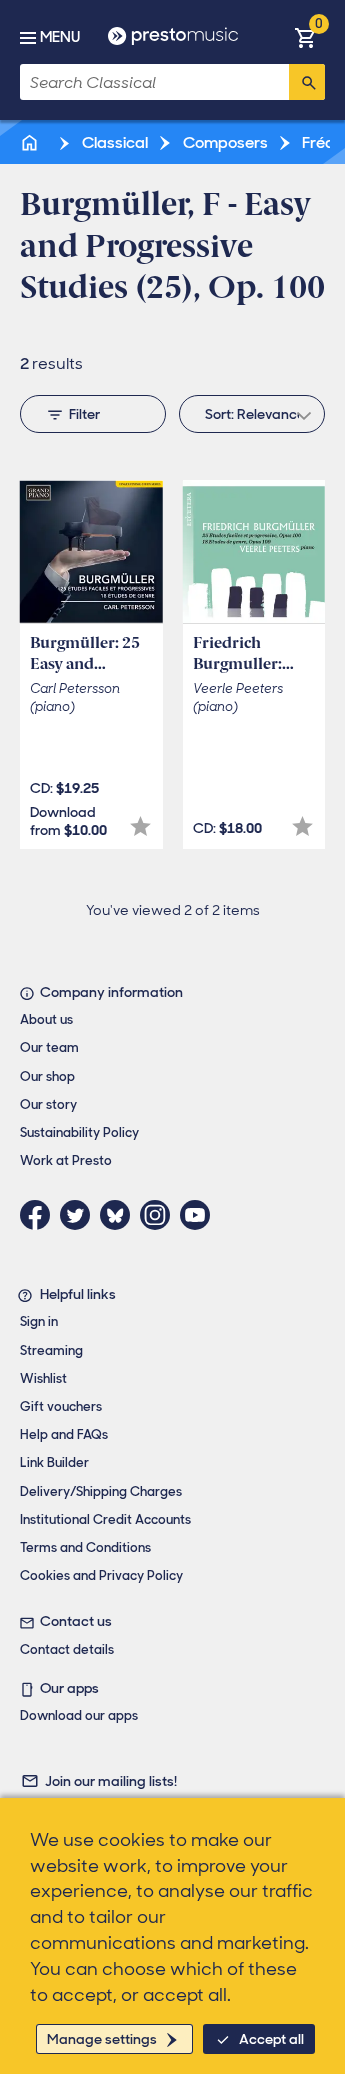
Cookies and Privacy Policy (101, 1575)
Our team (49, 1047)
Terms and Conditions (85, 1547)
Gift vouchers (61, 1406)
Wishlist (43, 1378)
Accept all (271, 2039)
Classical (113, 142)
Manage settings (102, 2039)
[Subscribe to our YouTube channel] (200, 1215)
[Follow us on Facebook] (40, 1215)
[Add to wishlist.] (140, 826)
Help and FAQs (64, 1434)
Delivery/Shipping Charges (101, 1491)
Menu (60, 37)
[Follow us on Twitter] (80, 1215)
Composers (224, 142)
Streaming (51, 1350)
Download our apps (79, 1715)
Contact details (67, 1649)
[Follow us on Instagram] (160, 1215)
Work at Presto (66, 1160)
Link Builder (54, 1462)
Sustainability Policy (79, 1132)
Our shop (47, 1076)
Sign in (39, 1321)
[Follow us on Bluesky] (120, 1215)
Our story (48, 1104)
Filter (84, 414)
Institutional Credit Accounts (105, 1519)
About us (46, 1019)
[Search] (307, 82)
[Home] (31, 142)
